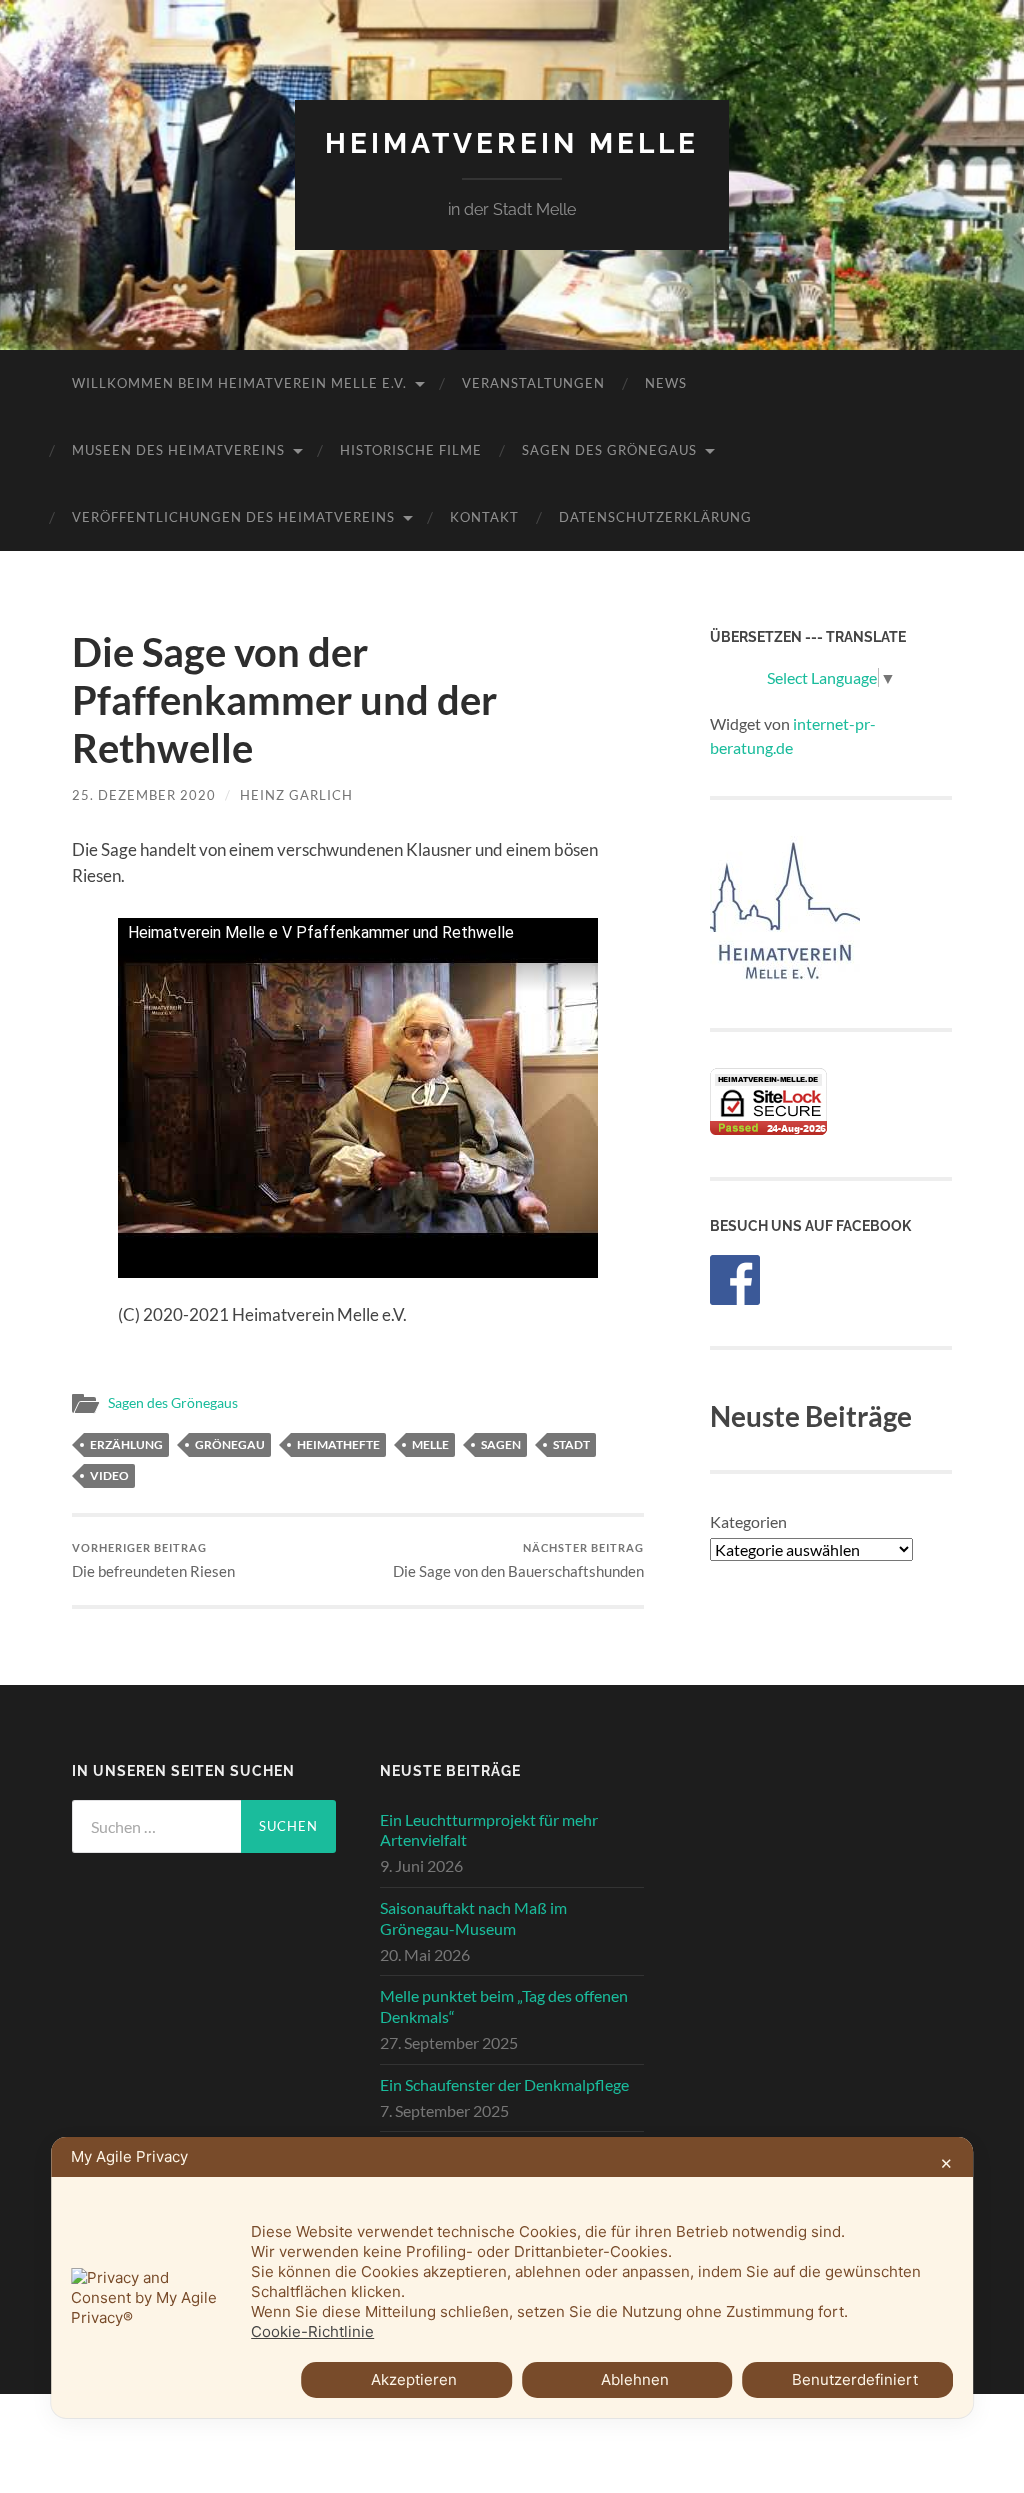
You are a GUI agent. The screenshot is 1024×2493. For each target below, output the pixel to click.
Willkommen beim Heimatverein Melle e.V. (239, 383)
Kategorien (748, 1521)
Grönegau (230, 1444)
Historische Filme (411, 450)
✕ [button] (946, 2163)
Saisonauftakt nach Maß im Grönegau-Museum (473, 1918)
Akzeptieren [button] (414, 2379)
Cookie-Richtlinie (312, 2331)
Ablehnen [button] (635, 2379)
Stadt (571, 1444)
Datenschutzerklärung (655, 517)
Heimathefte (338, 1444)
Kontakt (484, 517)
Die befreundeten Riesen (153, 1560)
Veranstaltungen (533, 383)
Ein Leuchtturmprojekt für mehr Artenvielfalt (489, 1830)
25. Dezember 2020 (144, 795)
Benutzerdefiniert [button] (855, 2379)
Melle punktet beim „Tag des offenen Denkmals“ (504, 2006)
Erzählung (126, 1444)
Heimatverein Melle (512, 143)
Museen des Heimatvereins (178, 450)
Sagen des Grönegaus (609, 450)
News (666, 383)
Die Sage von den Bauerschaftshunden (518, 1560)
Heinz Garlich (296, 795)
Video (109, 1475)
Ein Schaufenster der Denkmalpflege (504, 2084)
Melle (430, 1444)
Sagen (501, 1444)
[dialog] (512, 2277)
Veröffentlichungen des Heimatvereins (233, 517)
